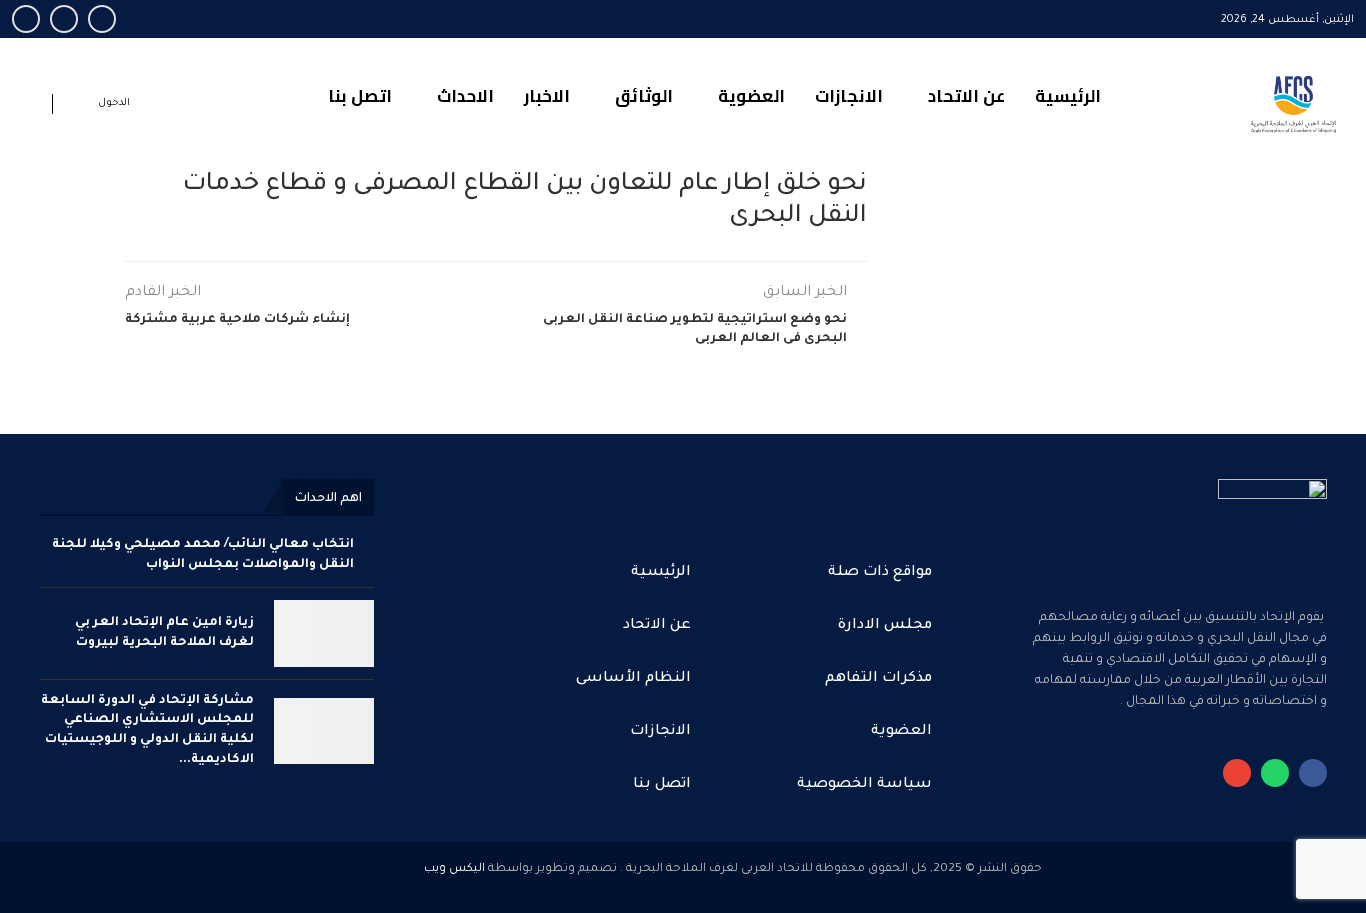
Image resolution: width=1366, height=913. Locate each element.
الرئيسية (1068, 96)
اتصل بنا (360, 96)
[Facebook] (102, 19)
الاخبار (547, 96)
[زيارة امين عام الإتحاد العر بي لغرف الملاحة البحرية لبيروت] (324, 633)
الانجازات (849, 96)
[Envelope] (1237, 773)
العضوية (751, 96)
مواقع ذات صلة (880, 573)
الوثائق (644, 96)
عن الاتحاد (966, 96)
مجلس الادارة (885, 626)
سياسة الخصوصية (864, 785)
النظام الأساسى (633, 679)
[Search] (32, 107)
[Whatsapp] (26, 19)
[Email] (64, 19)
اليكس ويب (454, 869)
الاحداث (465, 96)
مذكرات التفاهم (878, 679)
